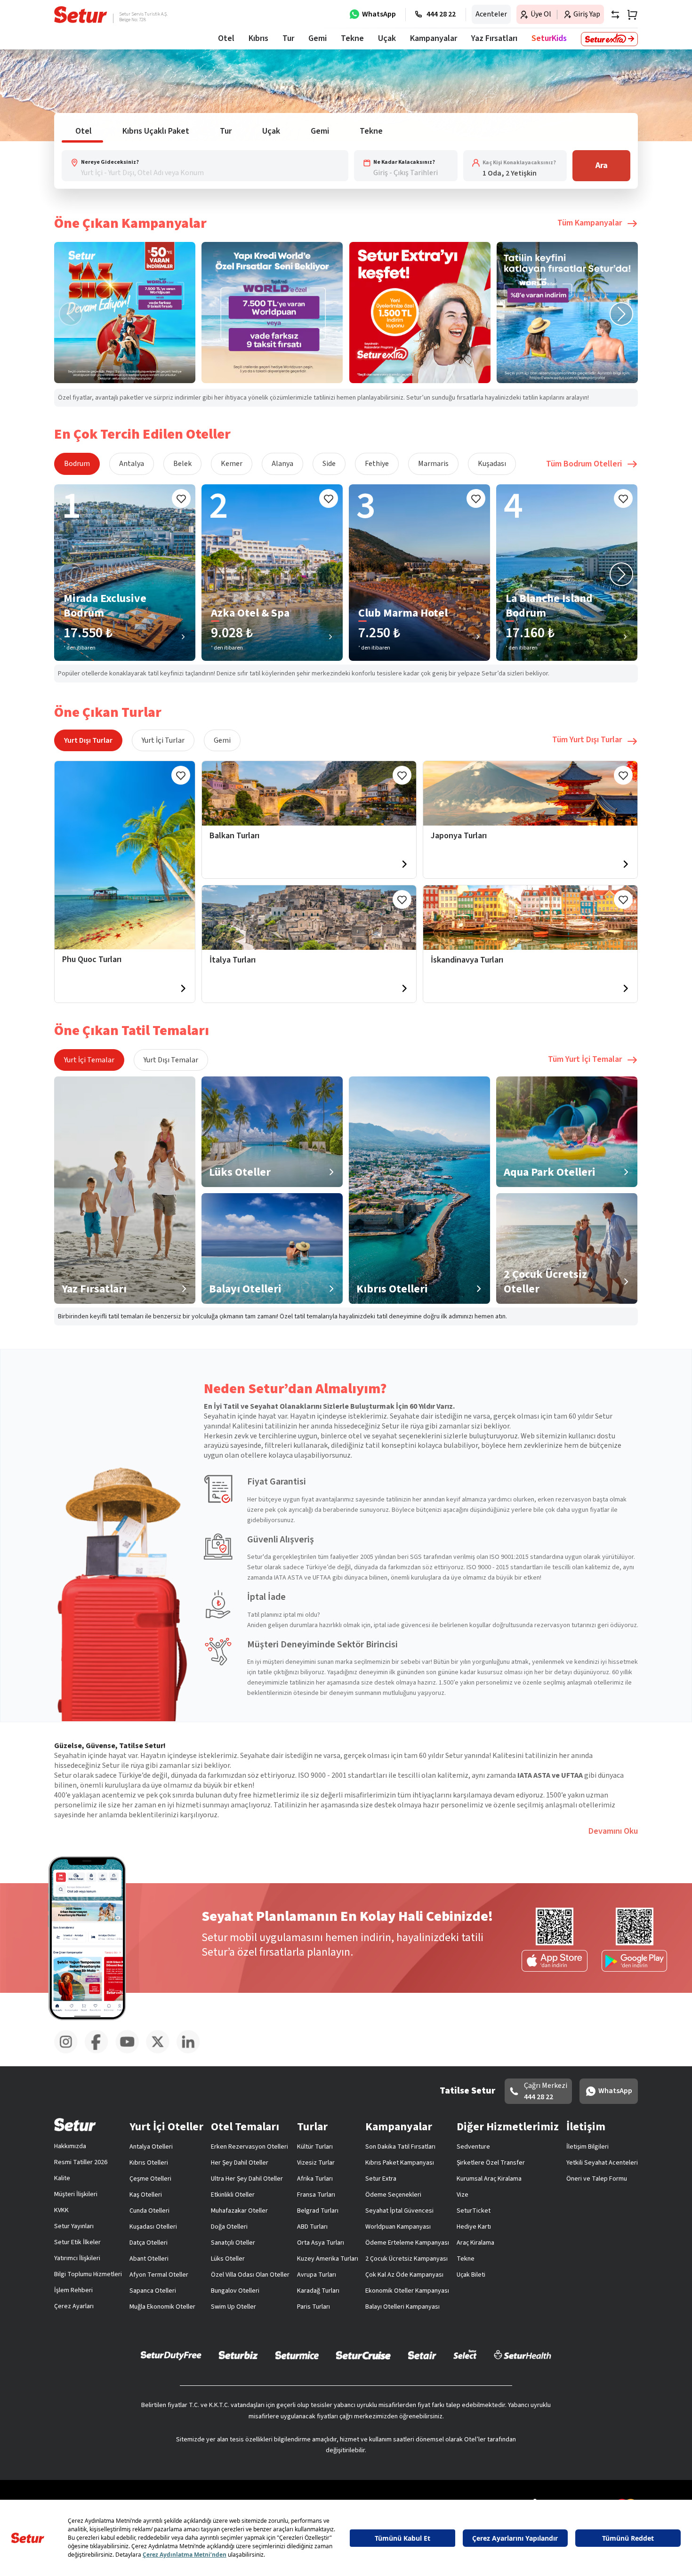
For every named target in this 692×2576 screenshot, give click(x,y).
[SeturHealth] (523, 2355)
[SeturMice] (297, 2355)
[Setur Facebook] (100, 2052)
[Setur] (81, 15)
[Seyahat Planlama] (629, 15)
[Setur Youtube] (131, 2052)
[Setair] (422, 2355)
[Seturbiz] (238, 2355)
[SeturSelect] (465, 2355)
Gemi (222, 740)
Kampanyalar (434, 38)
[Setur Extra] (609, 39)
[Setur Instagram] (69, 2052)
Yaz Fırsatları (494, 38)
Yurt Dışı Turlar (88, 740)
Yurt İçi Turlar (163, 740)
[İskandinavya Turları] (530, 918)
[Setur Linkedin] (192, 2052)
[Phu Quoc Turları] (125, 855)
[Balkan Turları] (309, 793)
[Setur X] (161, 2052)
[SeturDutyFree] (171, 2355)
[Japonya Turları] (530, 793)
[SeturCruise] (363, 2355)
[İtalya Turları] (309, 918)
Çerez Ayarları (74, 2306)
